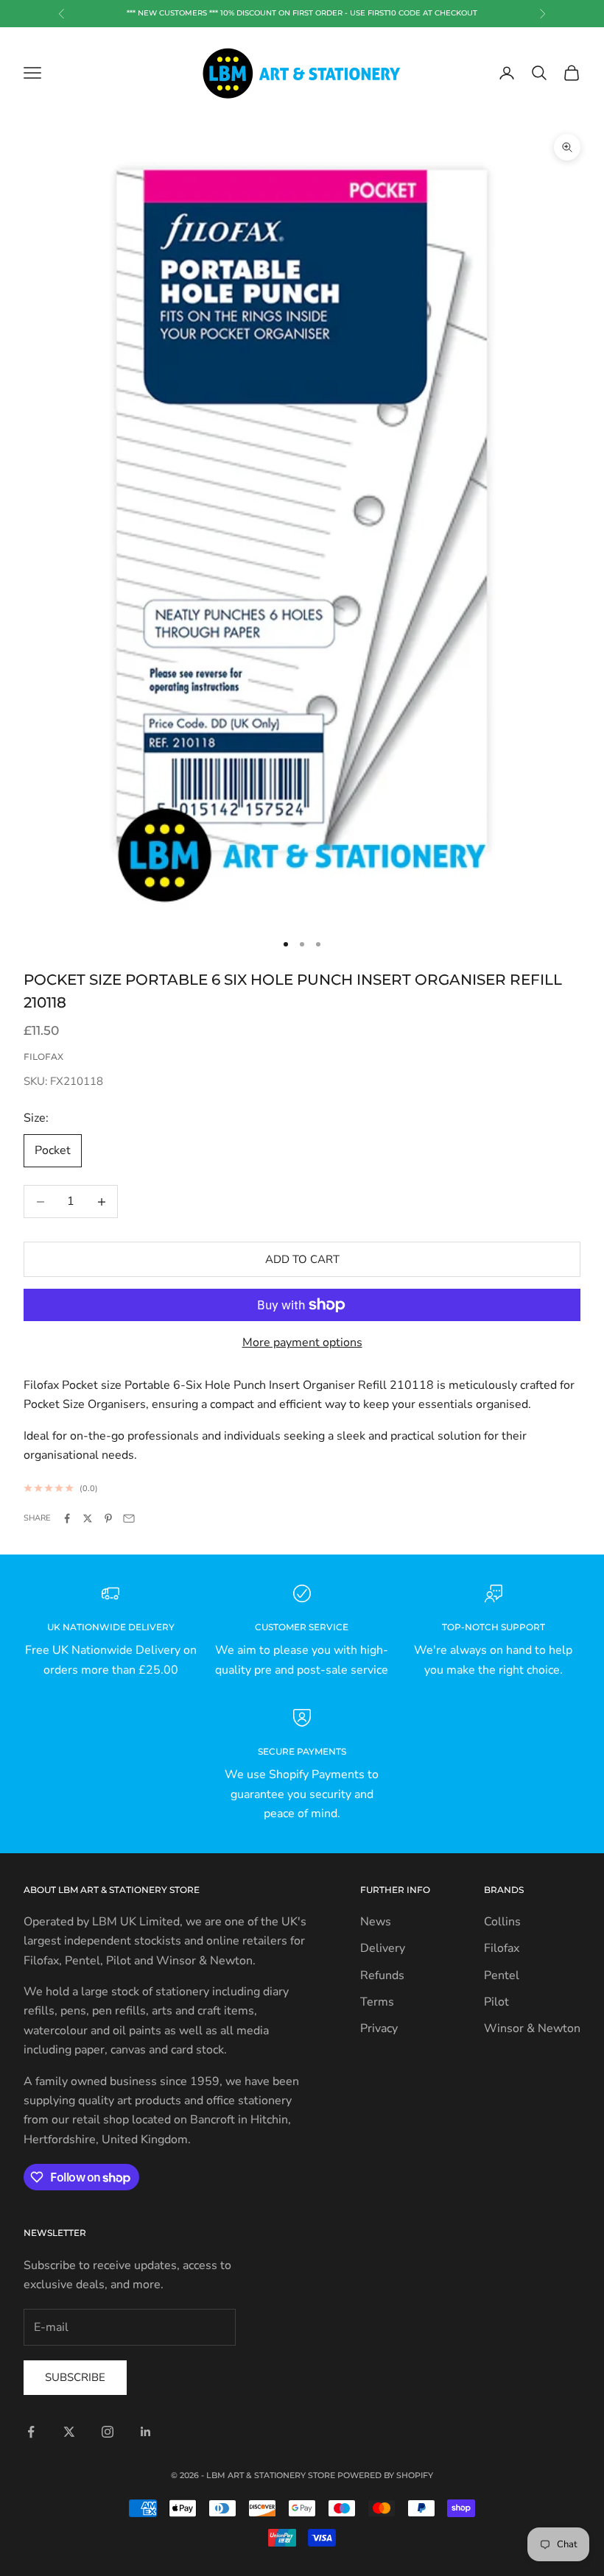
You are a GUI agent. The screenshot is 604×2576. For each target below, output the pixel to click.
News (376, 1922)
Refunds (382, 1975)
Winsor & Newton (532, 2028)
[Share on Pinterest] (108, 1518)
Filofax (43, 1057)
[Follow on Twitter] (69, 2432)
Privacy (379, 2028)
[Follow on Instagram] (108, 2432)
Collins (502, 1922)
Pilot (496, 2002)
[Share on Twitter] (88, 1518)
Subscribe (75, 2377)
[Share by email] (129, 1518)
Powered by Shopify (385, 2475)
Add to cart (302, 1259)
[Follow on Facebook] (31, 2432)
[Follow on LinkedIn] (146, 2432)
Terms (377, 2002)
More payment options (302, 1342)
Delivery (383, 1948)
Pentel (502, 1975)
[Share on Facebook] (67, 1518)
